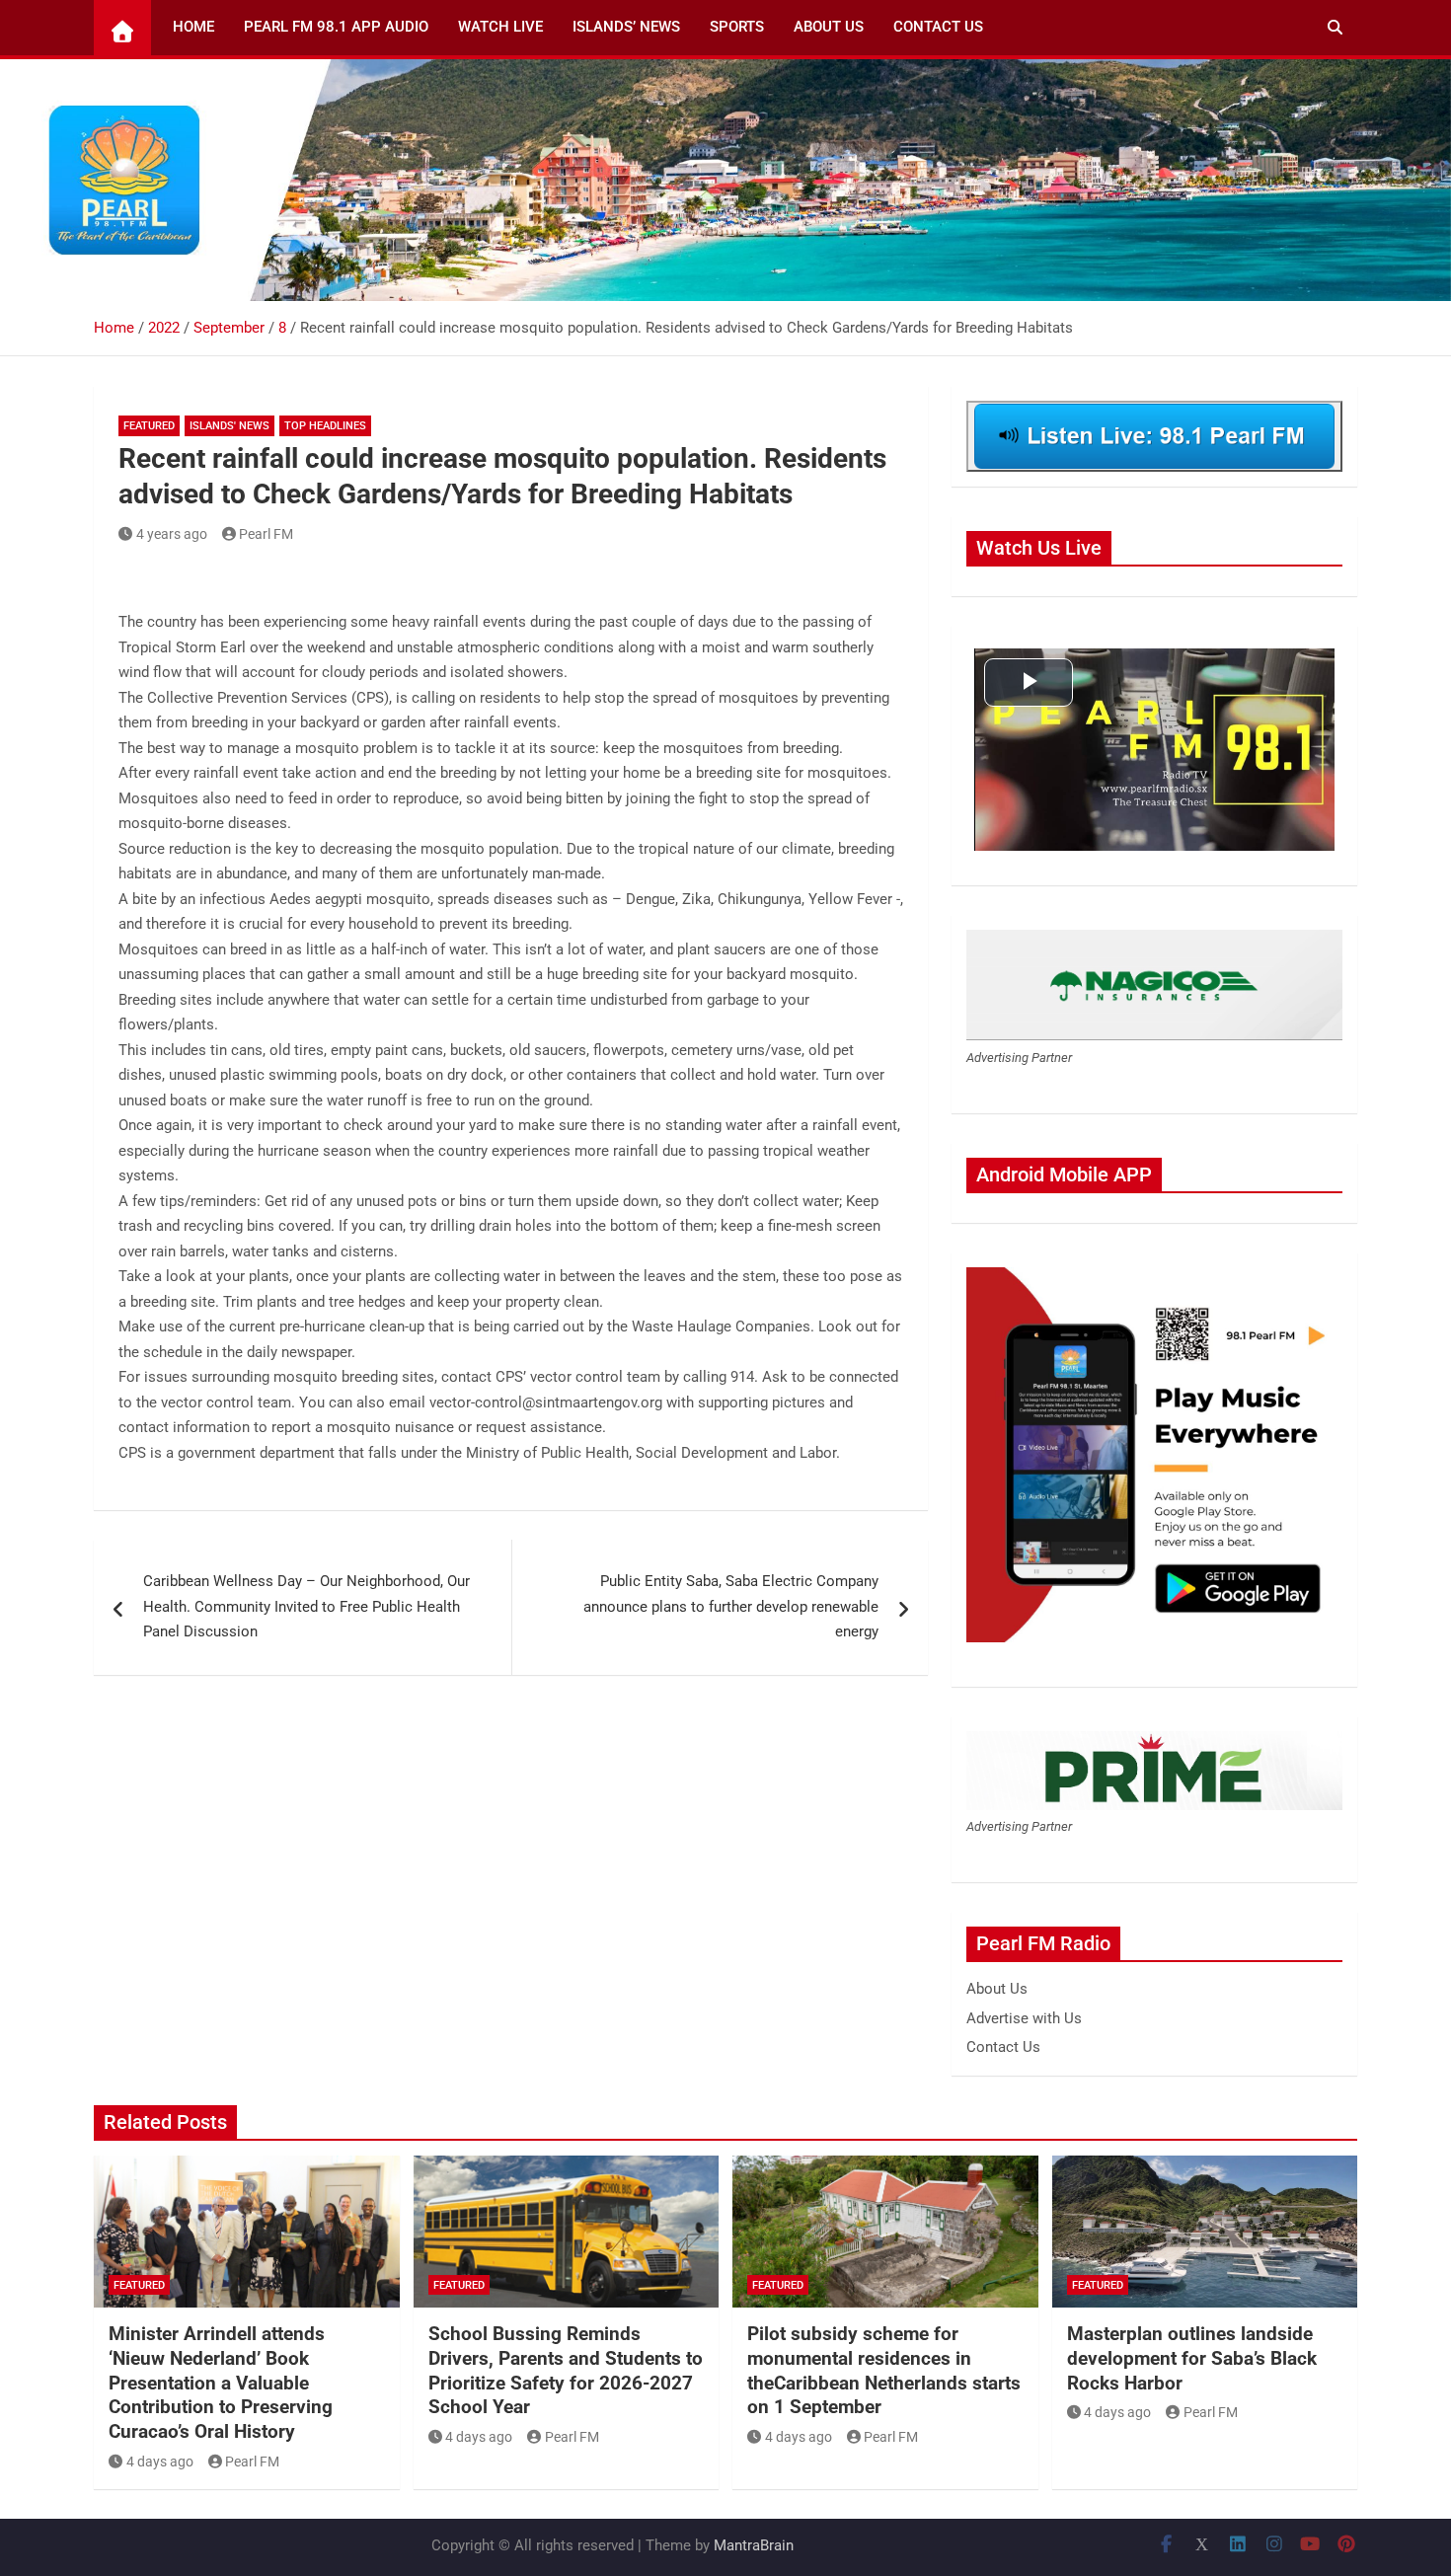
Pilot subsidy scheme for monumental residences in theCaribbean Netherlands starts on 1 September (884, 2370)
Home (193, 27)
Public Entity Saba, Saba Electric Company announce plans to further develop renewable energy (731, 1606)
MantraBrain (754, 2545)
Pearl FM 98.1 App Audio (336, 27)
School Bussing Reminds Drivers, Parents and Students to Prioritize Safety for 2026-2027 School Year (566, 2370)
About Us (829, 27)
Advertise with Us (1024, 2018)
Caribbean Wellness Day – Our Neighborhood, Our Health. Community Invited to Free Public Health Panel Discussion (306, 1606)
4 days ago (160, 2462)
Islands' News (229, 426)
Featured (149, 426)
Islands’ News (626, 27)
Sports (737, 27)
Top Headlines (325, 426)
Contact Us (938, 27)
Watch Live (500, 27)
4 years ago (172, 534)
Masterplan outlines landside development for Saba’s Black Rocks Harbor (1192, 2358)
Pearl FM (266, 534)
